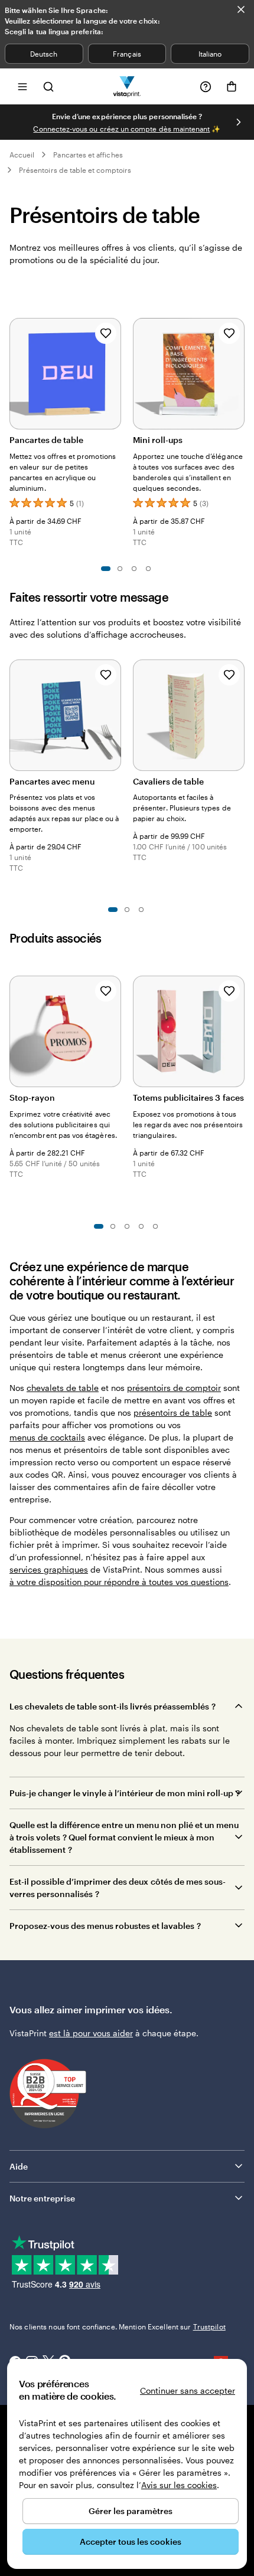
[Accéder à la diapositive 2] (120, 569)
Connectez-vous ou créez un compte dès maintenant (121, 129)
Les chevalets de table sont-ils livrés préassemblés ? (113, 1706)
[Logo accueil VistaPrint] (127, 86)
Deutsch (44, 54)
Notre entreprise (42, 2198)
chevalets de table (63, 1388)
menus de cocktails (47, 1437)
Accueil (22, 155)
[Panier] (232, 87)
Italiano (210, 54)
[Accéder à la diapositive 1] (106, 569)
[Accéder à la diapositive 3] (134, 569)
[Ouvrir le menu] (22, 86)
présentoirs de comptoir (174, 1388)
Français (127, 54)
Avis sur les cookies (179, 2485)
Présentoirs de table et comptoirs (75, 170)
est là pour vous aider (91, 2033)
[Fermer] (241, 9)
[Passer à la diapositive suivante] (239, 122)
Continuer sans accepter (188, 2390)
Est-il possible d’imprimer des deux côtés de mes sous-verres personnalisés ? (118, 1888)
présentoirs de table (173, 1412)
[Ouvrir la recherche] (48, 86)
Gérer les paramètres (131, 2511)
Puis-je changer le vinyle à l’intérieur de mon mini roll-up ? (125, 1793)
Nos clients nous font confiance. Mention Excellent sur (118, 2326)
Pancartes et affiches (88, 155)
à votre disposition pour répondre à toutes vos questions (119, 1582)
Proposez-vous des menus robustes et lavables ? (105, 1926)
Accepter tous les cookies (131, 2541)
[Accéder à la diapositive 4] (148, 569)
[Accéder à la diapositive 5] (155, 1226)
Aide (19, 2166)
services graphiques (49, 1569)
